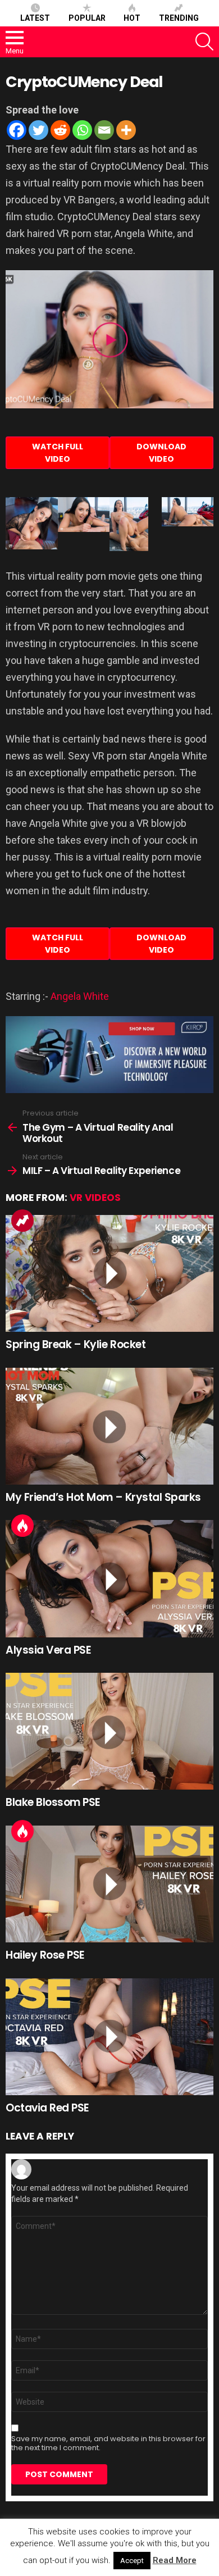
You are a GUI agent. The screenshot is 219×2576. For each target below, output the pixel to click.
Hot (132, 18)
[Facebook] (17, 130)
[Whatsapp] (82, 130)
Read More (175, 2560)
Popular (87, 18)
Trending (179, 18)
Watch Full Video (58, 453)
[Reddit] (60, 130)
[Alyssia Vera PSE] (109, 1578)
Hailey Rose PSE (45, 1955)
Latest (35, 18)
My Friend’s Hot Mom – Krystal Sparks (103, 1497)
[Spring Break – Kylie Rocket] (109, 1273)
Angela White (80, 996)
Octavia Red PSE (47, 2108)
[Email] (104, 130)
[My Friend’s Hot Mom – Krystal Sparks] (109, 1426)
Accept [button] (132, 2561)
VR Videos (95, 1198)
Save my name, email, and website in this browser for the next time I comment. (108, 2443)
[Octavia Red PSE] (109, 2037)
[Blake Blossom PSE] (109, 1731)
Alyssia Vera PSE (48, 1650)
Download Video (161, 453)
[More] (126, 130)
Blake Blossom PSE (53, 1802)
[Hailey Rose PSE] (109, 1884)
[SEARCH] (204, 42)
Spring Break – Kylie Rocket (76, 1344)
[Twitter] (38, 130)
